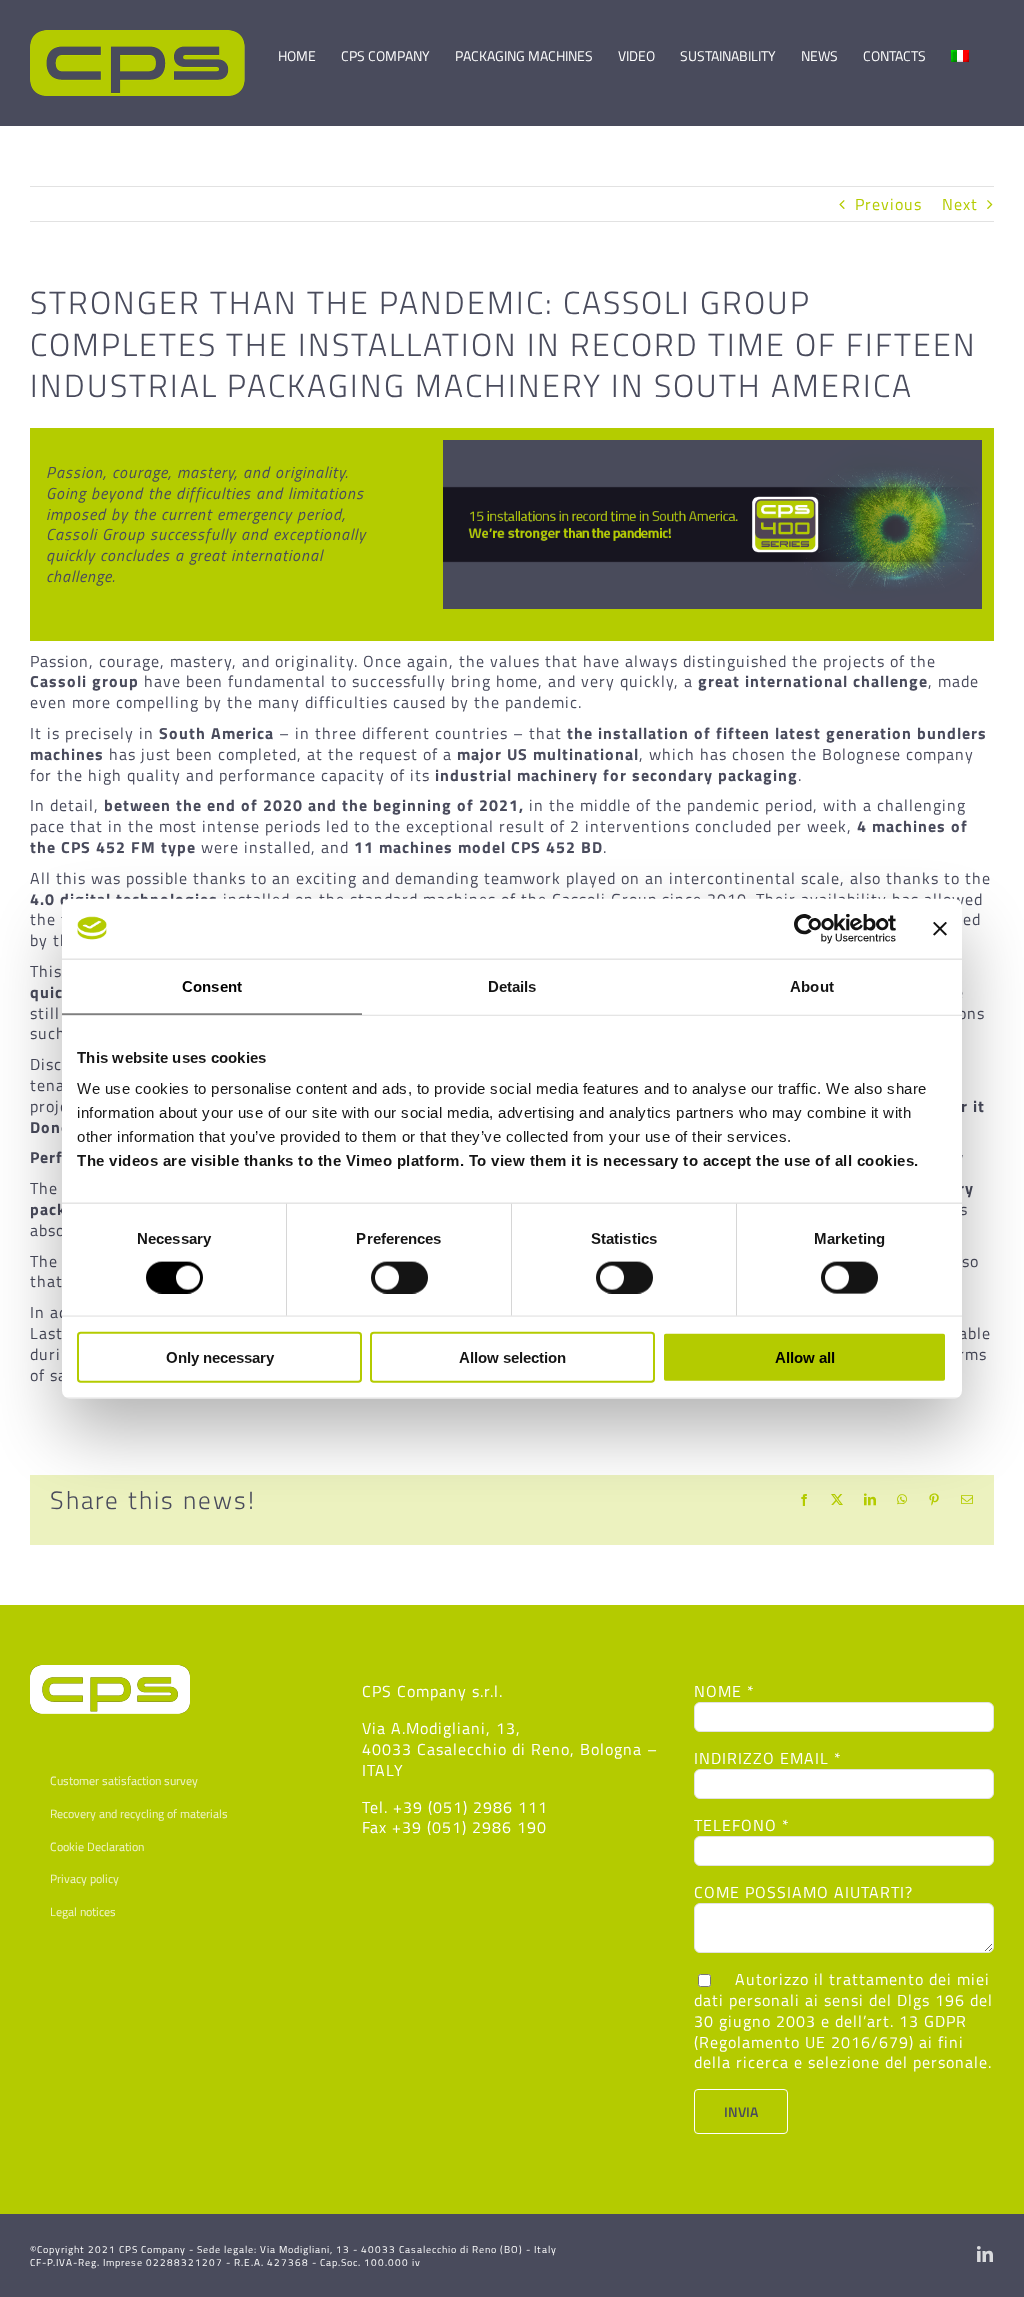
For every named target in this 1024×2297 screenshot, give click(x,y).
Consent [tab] (212, 985)
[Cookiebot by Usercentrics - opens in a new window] (808, 928)
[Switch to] (960, 47)
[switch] (399, 1277)
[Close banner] (940, 928)
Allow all (805, 1357)
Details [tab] (512, 985)
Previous (888, 204)
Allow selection (512, 1357)
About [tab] (812, 985)
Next (960, 204)
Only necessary (220, 1357)
